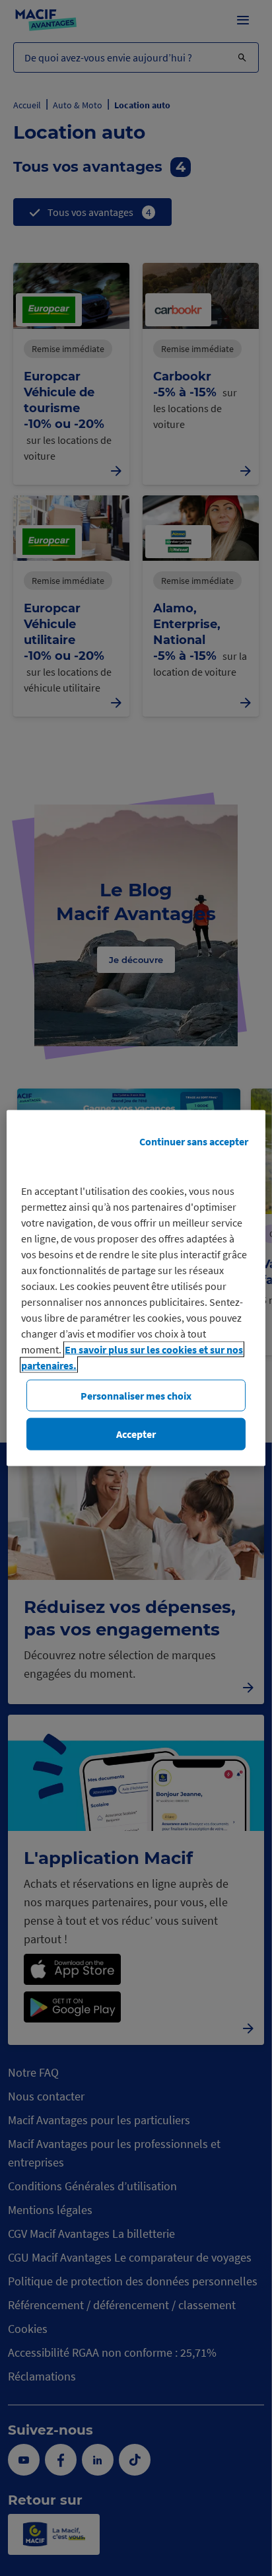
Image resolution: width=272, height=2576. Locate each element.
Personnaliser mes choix (136, 1396)
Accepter (136, 1434)
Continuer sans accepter (194, 1141)
